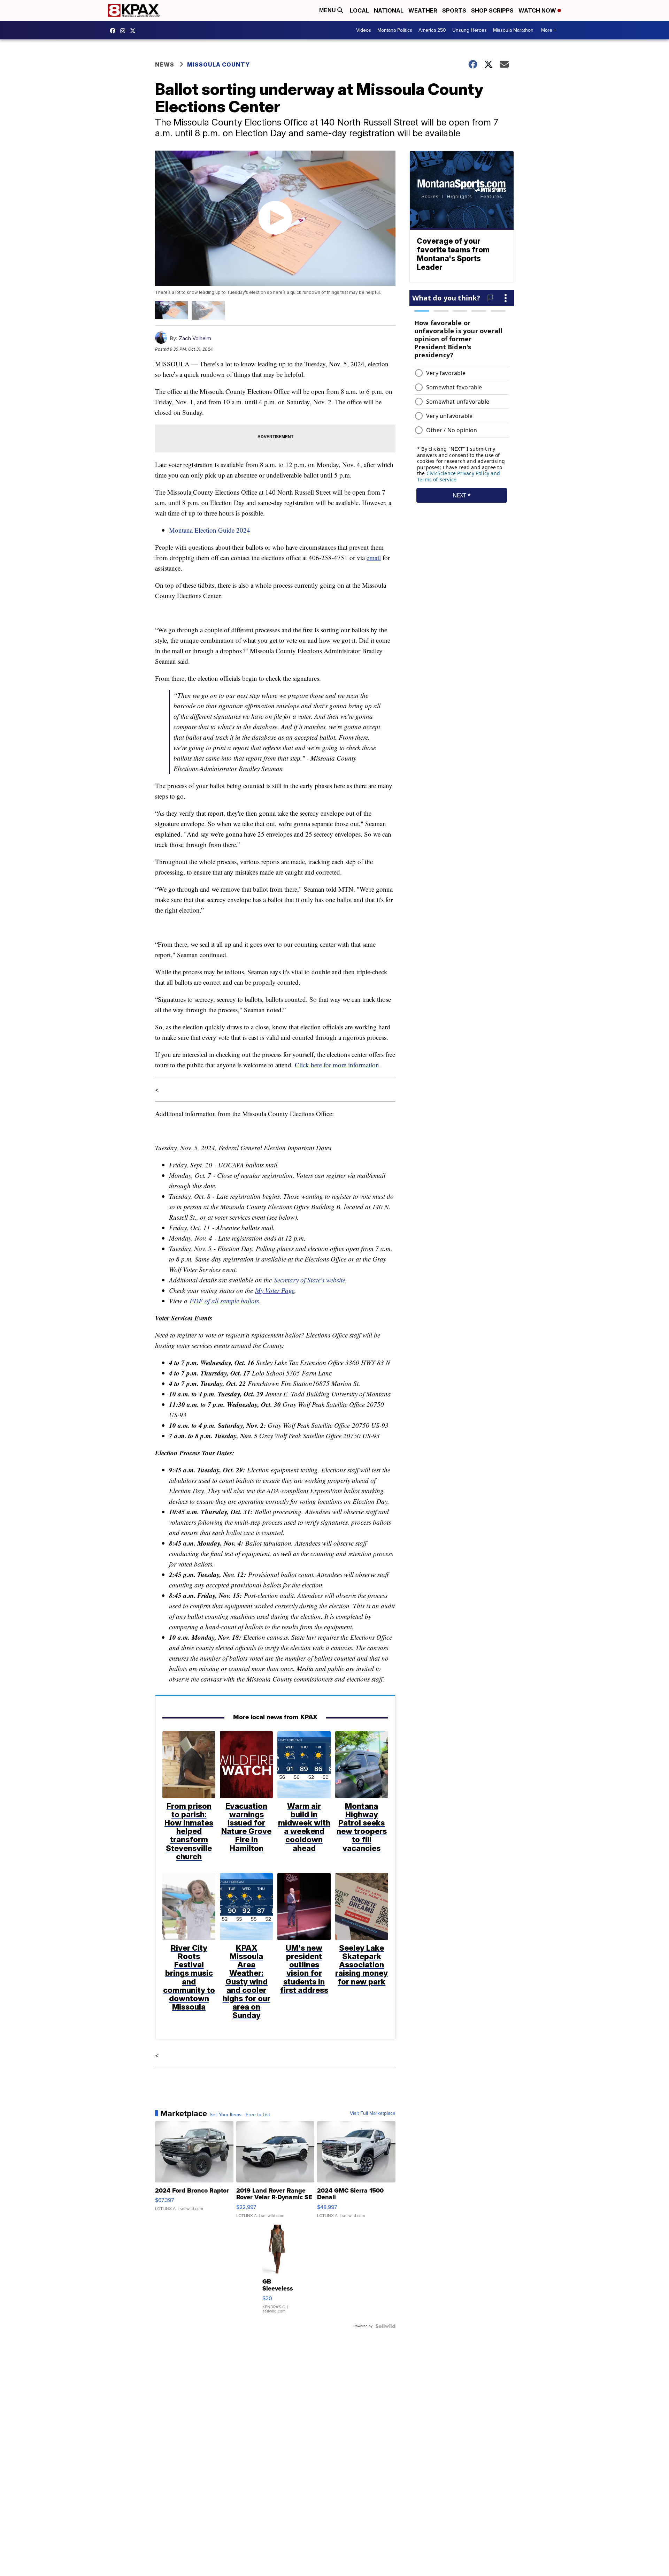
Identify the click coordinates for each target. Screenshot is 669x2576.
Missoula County (218, 64)
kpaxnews (134, 31)
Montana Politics (395, 30)
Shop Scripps (492, 10)
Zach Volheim (195, 338)
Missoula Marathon (513, 30)
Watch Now (538, 10)
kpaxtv (114, 31)
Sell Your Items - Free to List (240, 2115)
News (165, 64)
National (389, 10)
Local (359, 10)
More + (549, 30)
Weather (423, 10)
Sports (454, 10)
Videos (364, 30)
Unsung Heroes (470, 30)
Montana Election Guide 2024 (210, 530)
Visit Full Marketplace (373, 2113)
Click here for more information (337, 1065)
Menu (328, 10)
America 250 (432, 30)
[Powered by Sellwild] (385, 2326)
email (374, 558)
